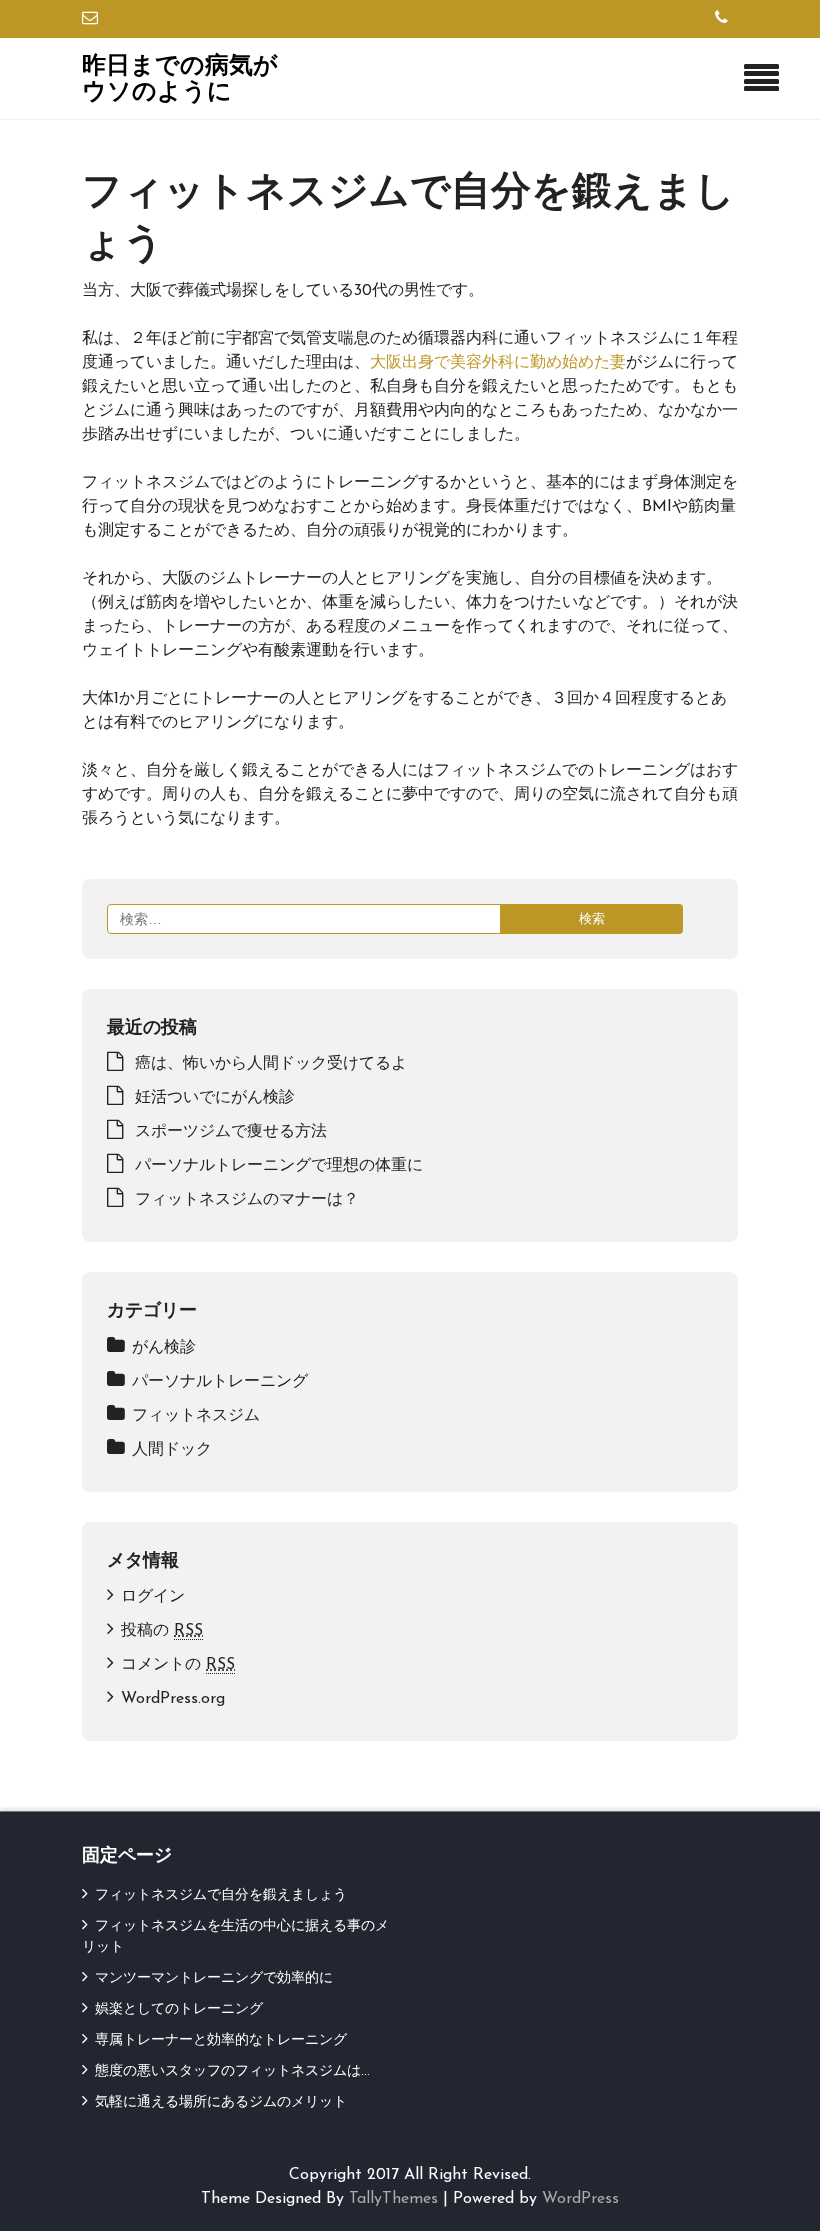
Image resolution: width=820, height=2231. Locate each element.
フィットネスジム (196, 1416)
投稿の (162, 1631)
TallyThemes (393, 2199)
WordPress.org (173, 1699)
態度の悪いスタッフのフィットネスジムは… (232, 2071)
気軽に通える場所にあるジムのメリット (221, 2102)
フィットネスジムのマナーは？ (247, 1200)
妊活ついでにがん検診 (215, 1098)
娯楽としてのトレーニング (179, 2009)
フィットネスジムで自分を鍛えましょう (221, 1895)
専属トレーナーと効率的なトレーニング (221, 2040)
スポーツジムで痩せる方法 (231, 1132)
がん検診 (164, 1348)
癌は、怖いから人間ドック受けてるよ (271, 1064)
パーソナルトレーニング (220, 1382)
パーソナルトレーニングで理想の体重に (279, 1166)
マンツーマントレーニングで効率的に (214, 1978)
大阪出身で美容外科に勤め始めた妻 (498, 363)
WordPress (580, 2199)
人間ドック (172, 1450)
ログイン (153, 1597)
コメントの (178, 1665)
